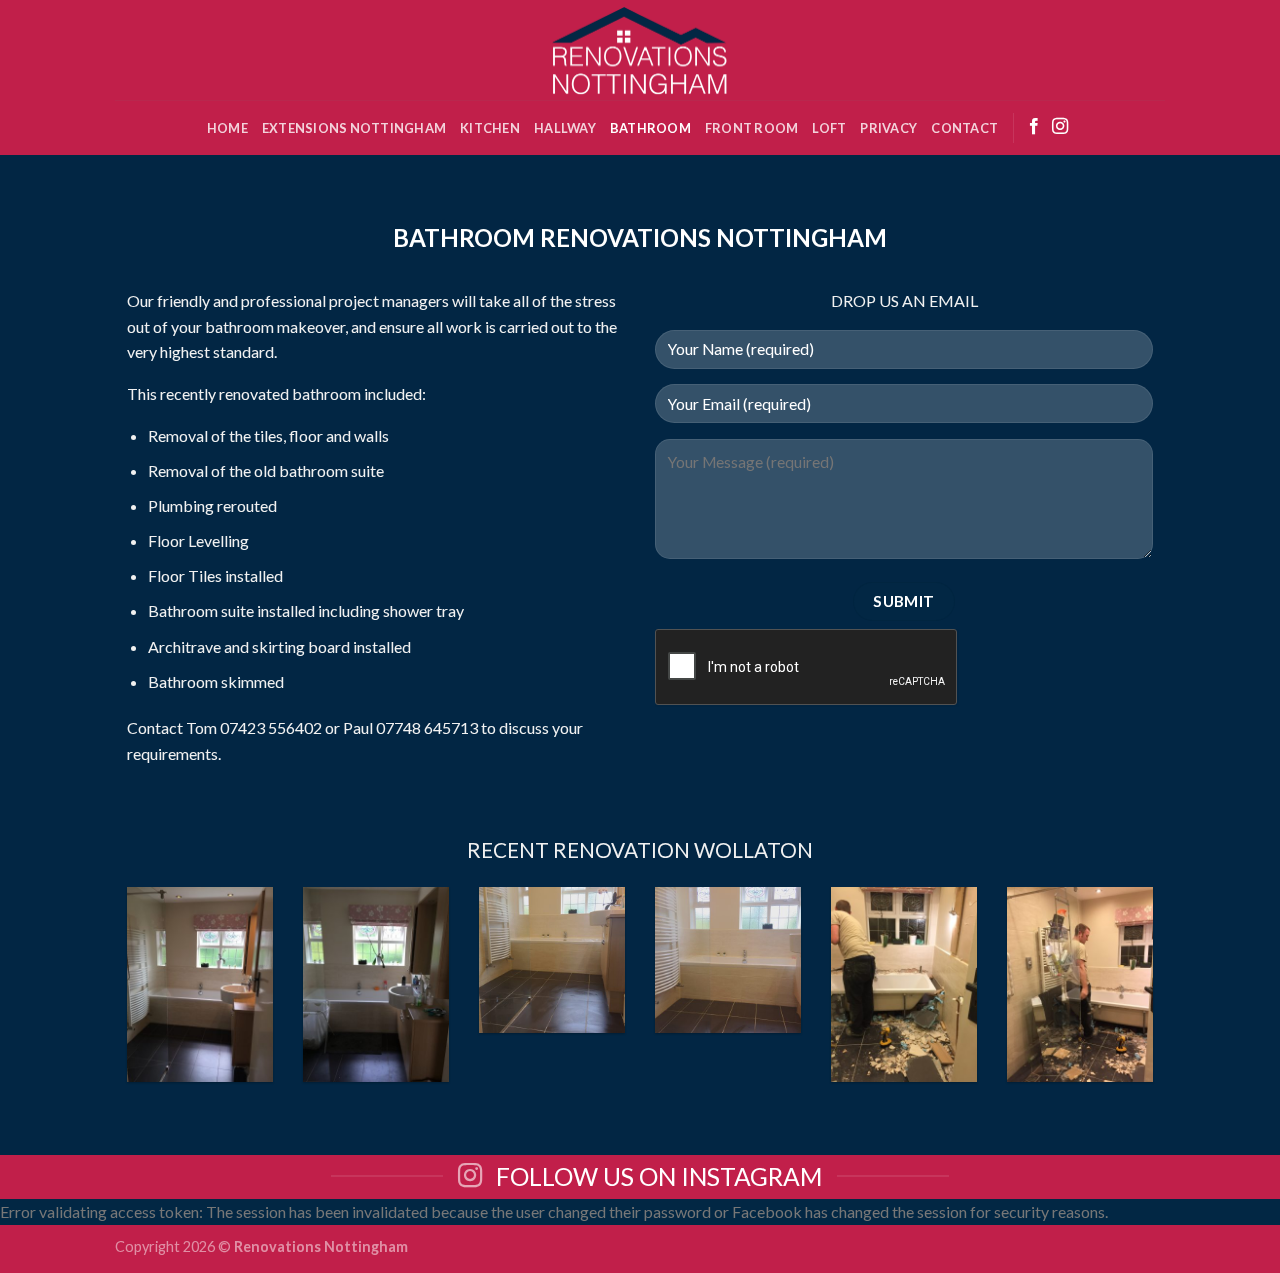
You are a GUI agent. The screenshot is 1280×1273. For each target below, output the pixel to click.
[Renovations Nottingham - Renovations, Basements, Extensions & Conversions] (640, 50)
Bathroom (650, 128)
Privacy (888, 128)
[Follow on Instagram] (1060, 127)
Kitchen (490, 128)
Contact (964, 128)
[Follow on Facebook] (1034, 127)
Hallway (565, 128)
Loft (829, 128)
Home (227, 128)
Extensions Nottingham (354, 128)
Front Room (752, 128)
